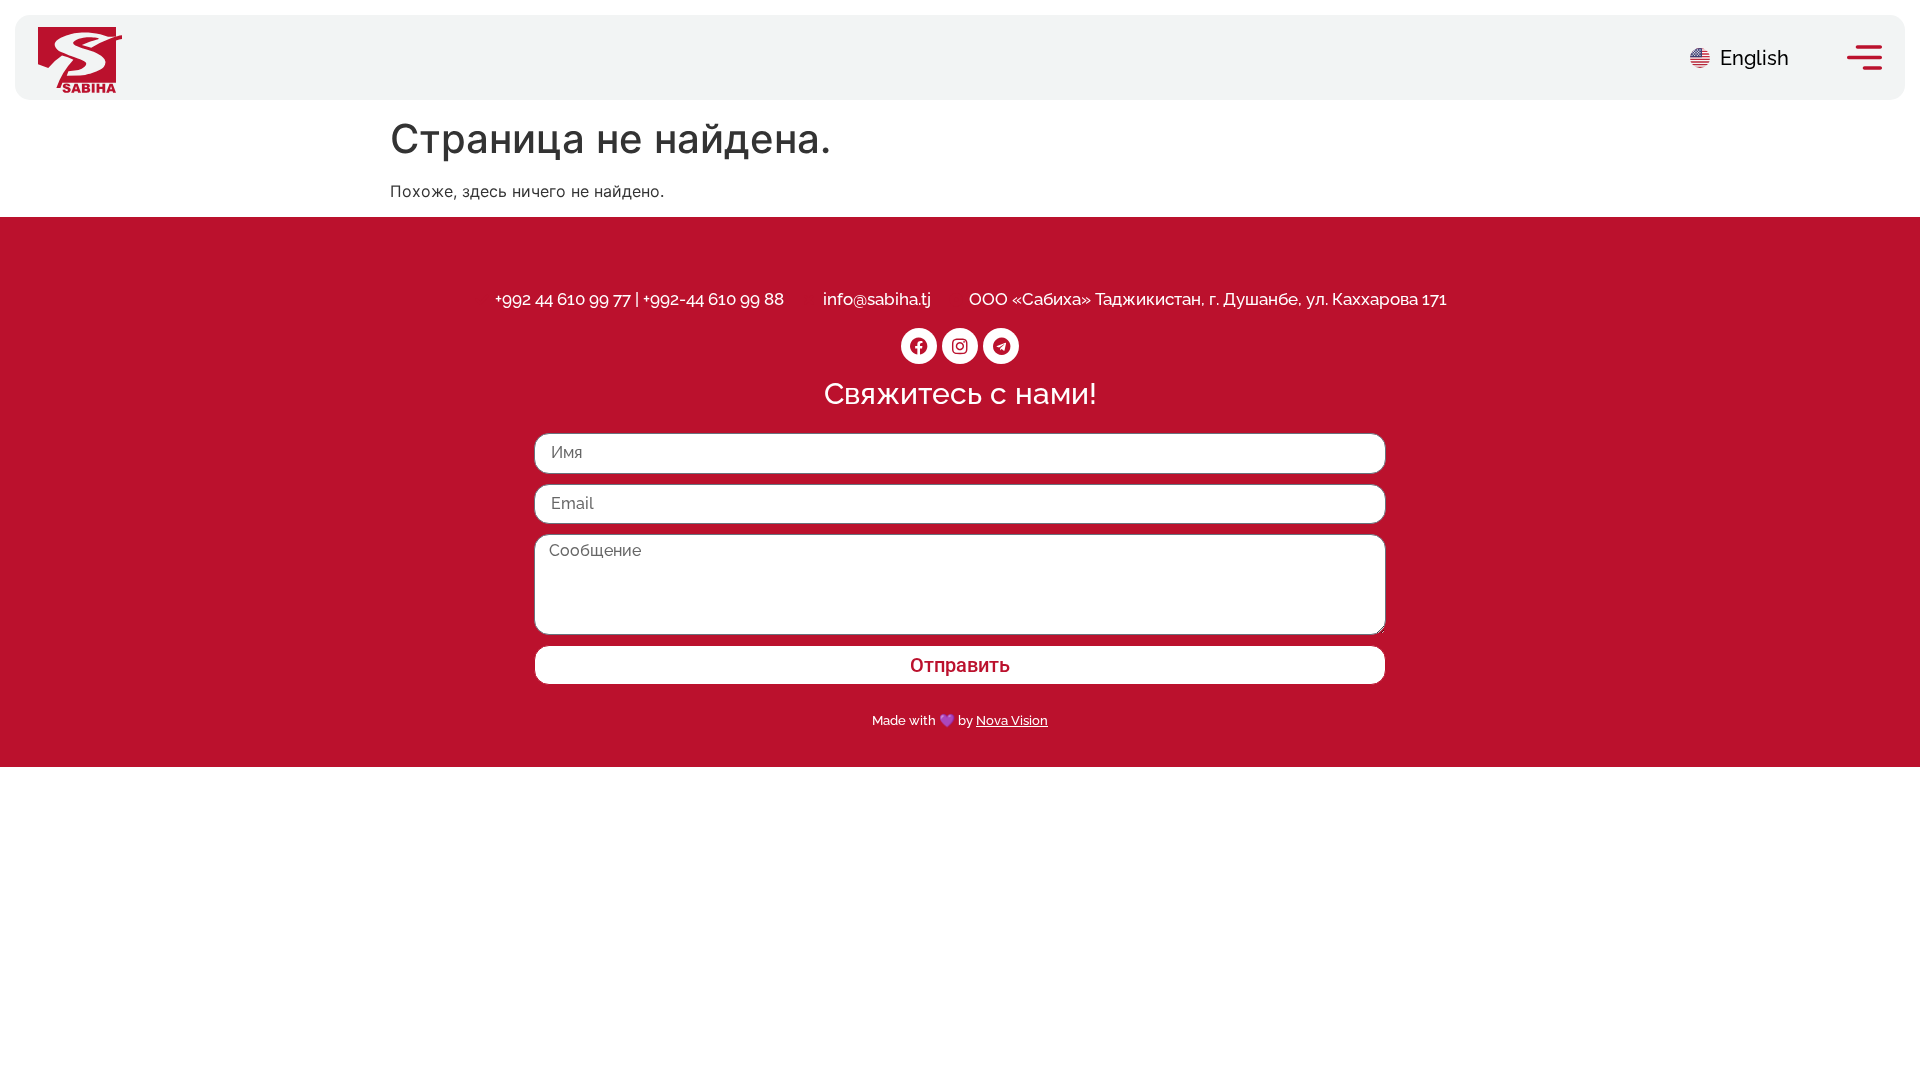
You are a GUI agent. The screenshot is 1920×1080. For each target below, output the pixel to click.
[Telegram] (1001, 346)
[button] (1864, 57)
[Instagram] (960, 346)
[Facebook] (919, 346)
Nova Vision (1012, 720)
